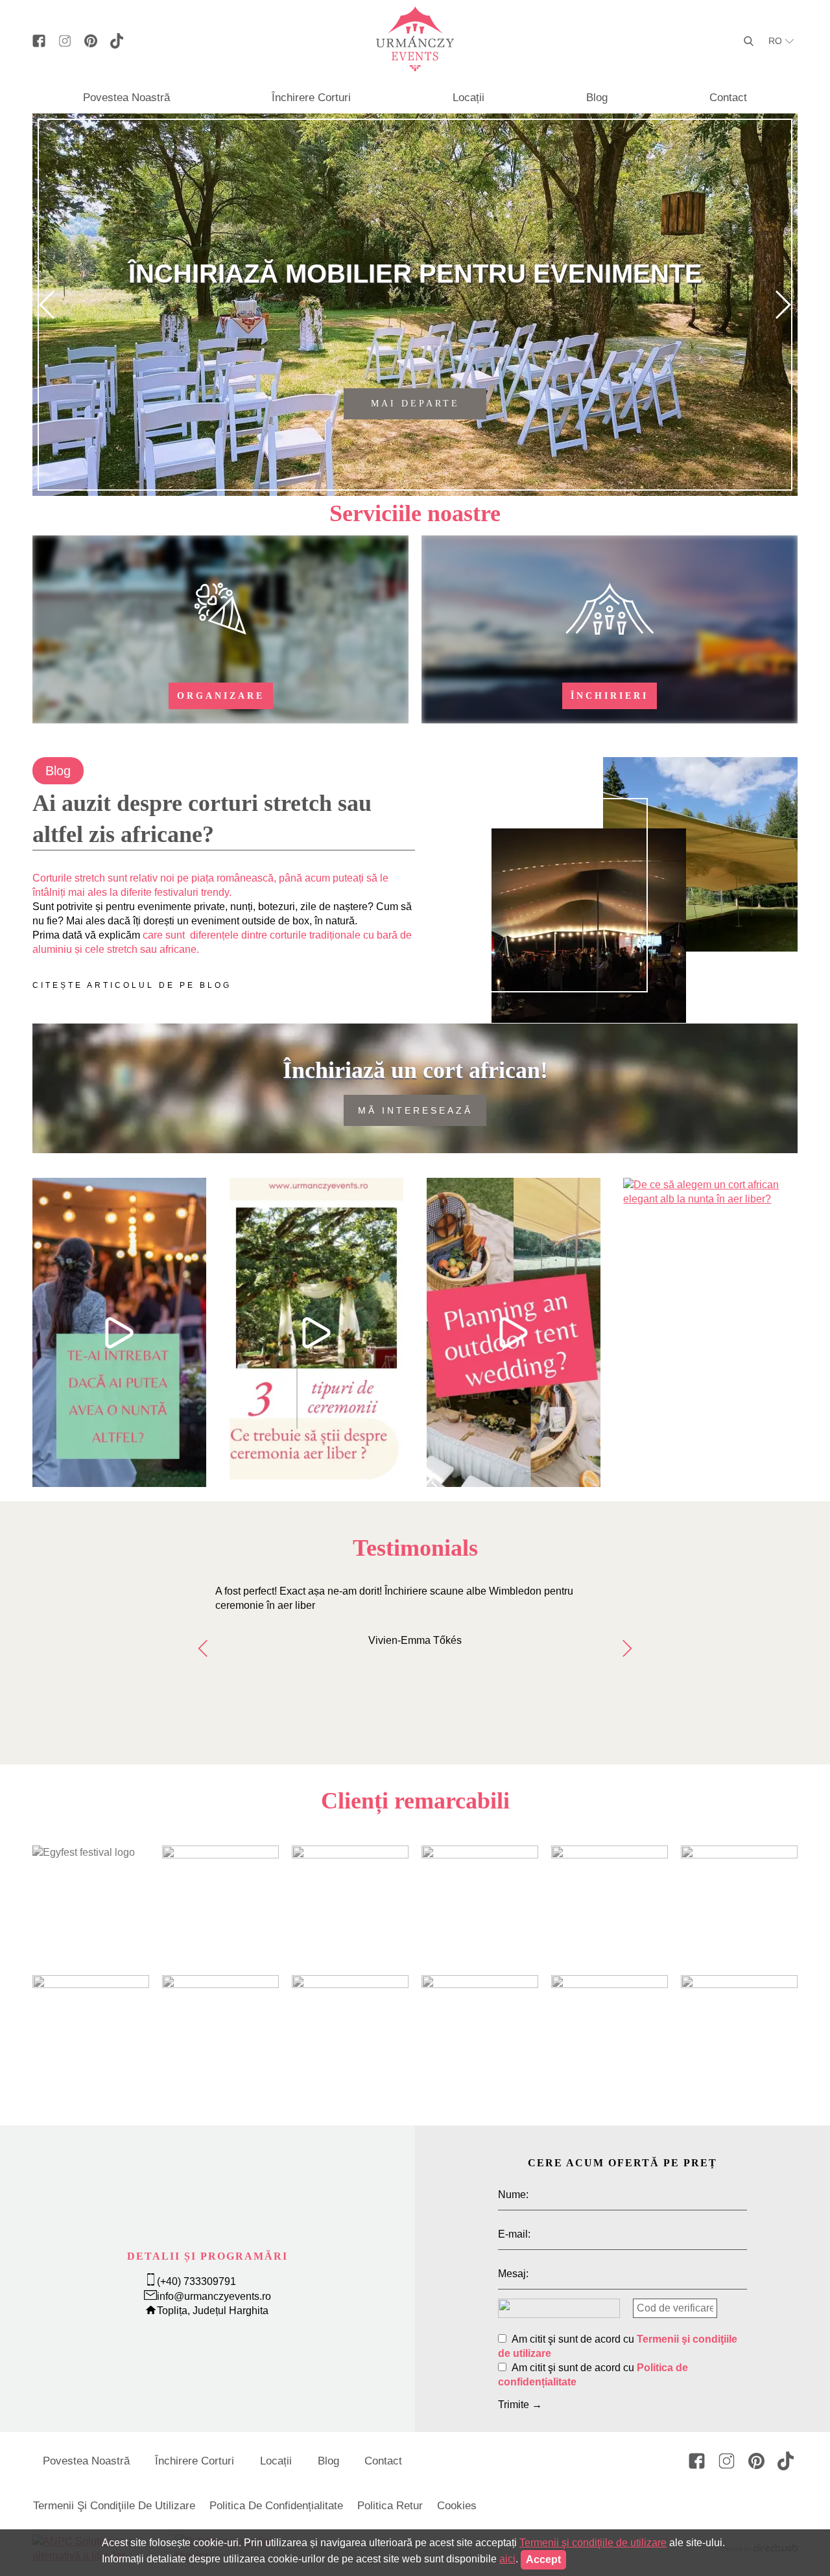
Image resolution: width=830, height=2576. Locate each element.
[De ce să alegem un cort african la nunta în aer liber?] (710, 1332)
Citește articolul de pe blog (132, 985)
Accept (543, 2559)
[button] (48, 305)
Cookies (457, 2506)
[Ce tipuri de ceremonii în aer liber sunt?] (316, 1332)
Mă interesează (415, 1110)
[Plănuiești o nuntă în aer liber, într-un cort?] (514, 1332)
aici (507, 2559)
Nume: (513, 2195)
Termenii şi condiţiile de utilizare (114, 2506)
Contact (728, 98)
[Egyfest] (84, 1852)
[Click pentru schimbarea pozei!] (559, 2305)
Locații (468, 98)
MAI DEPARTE (415, 404)
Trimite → (520, 2405)
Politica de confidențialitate (276, 2506)
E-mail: (514, 2234)
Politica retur (390, 2506)
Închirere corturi (311, 98)
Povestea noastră (126, 98)
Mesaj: (513, 2274)
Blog (597, 98)
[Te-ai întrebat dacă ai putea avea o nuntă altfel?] (119, 1332)
